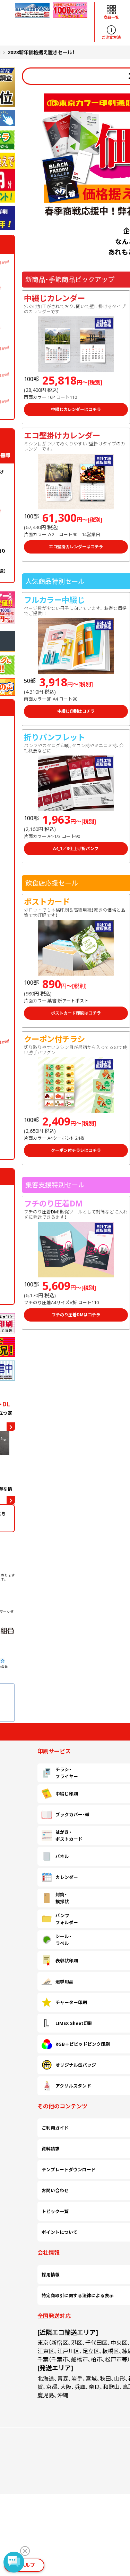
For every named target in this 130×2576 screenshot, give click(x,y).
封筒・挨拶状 (62, 1733)
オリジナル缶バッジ (76, 1797)
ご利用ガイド (55, 1834)
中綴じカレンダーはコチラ (76, 409)
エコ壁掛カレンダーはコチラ (76, 547)
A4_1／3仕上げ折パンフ (76, 849)
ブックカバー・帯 (72, 1701)
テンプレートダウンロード (69, 1850)
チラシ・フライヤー (67, 1685)
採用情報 (51, 1904)
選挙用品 (64, 1765)
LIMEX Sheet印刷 (74, 1781)
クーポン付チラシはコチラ (76, 1150)
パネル (62, 1717)
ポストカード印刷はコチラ (76, 1013)
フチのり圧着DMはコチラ (76, 1315)
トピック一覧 (55, 1866)
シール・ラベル (63, 1749)
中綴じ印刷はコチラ (76, 711)
